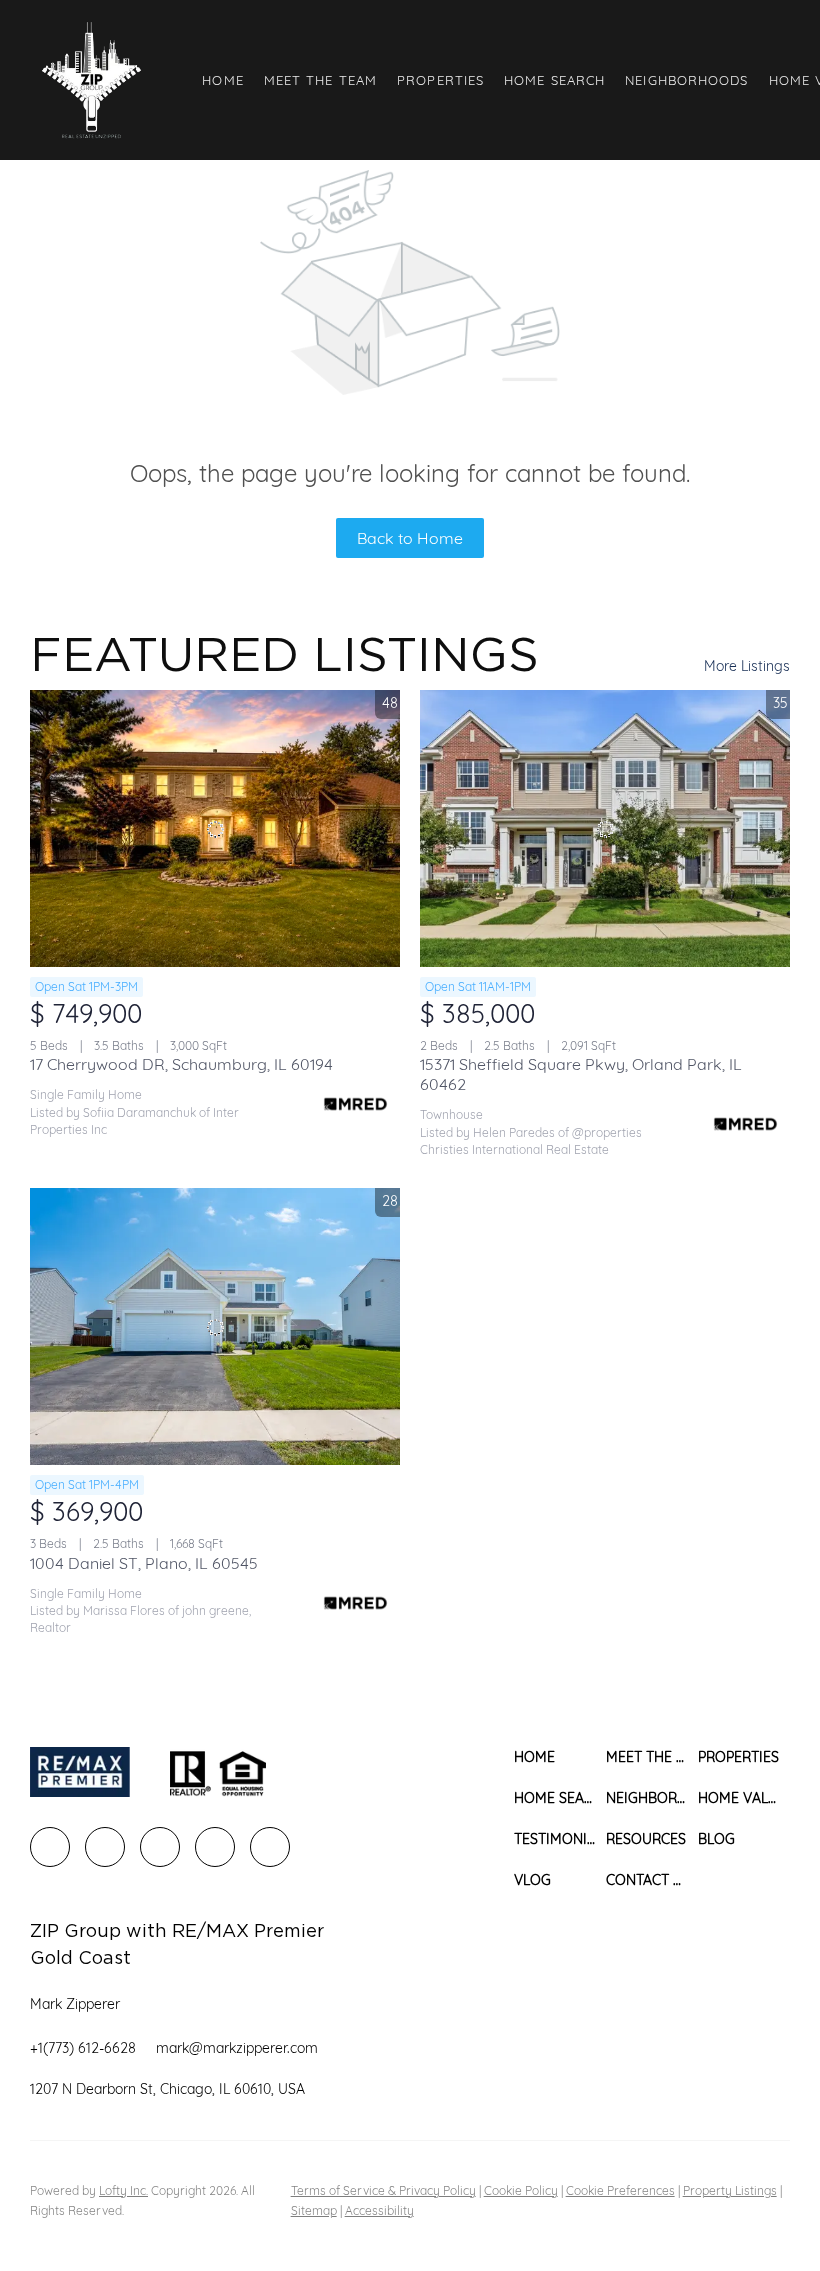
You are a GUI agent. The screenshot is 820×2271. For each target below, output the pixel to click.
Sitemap (314, 2210)
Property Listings (730, 2190)
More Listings (747, 666)
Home (222, 80)
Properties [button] (440, 80)
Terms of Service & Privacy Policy (383, 2190)
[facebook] (50, 1847)
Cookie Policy (521, 2190)
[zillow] (160, 1847)
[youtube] (270, 1847)
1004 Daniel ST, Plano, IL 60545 (144, 1563)
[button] (91, 80)
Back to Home (410, 538)
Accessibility (379, 2210)
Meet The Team (320, 80)
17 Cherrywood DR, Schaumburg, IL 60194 (181, 1064)
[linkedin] (105, 1847)
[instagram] (215, 1847)
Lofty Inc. (123, 2190)
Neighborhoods (686, 80)
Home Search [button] (554, 80)
